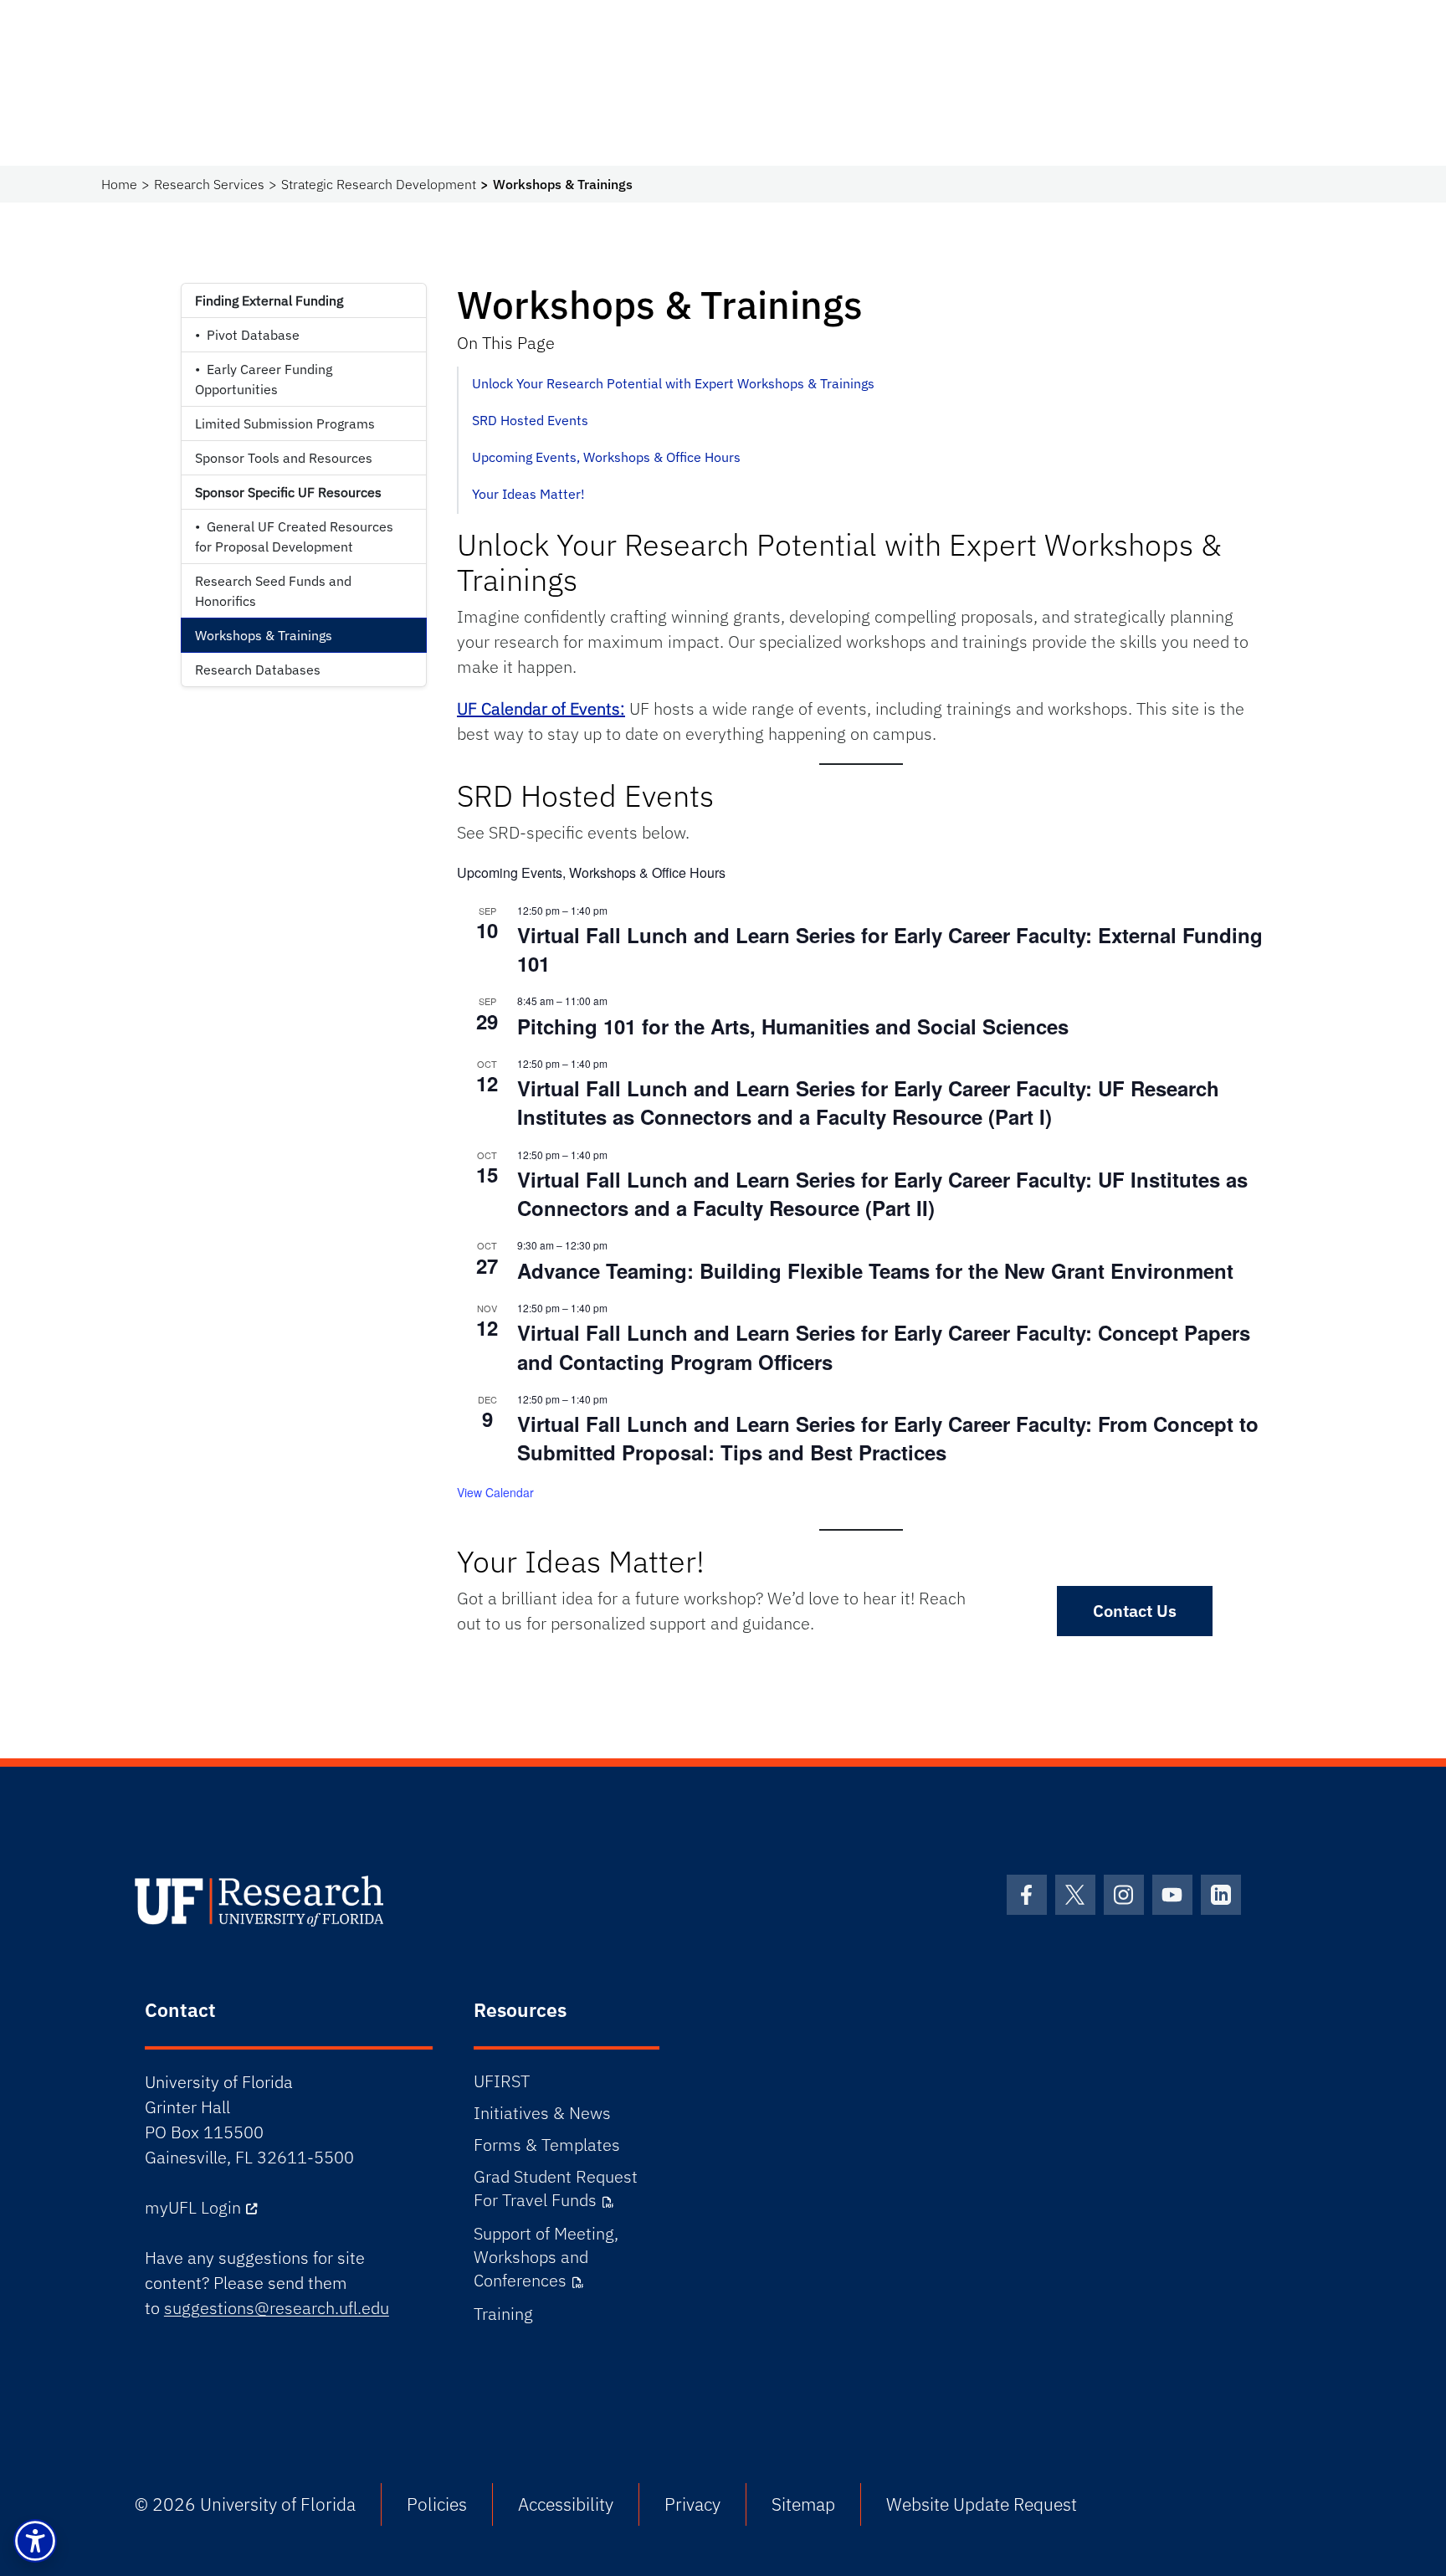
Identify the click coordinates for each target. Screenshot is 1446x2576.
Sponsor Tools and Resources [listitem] (284, 458)
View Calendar (495, 1492)
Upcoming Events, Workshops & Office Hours (606, 457)
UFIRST (502, 2081)
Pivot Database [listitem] (247, 335)
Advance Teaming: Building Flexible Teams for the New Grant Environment (875, 1270)
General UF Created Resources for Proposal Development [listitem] (294, 536)
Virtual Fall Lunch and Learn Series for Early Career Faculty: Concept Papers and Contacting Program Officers (884, 1347)
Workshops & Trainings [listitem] (264, 635)
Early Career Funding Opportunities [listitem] (264, 379)
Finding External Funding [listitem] (269, 300)
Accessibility (566, 2504)
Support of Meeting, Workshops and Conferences (546, 2257)
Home (119, 184)
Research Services (209, 184)
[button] (35, 2541)
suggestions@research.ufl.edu (277, 2308)
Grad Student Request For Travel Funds (556, 2188)
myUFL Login (193, 2207)
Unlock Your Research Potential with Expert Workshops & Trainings (673, 383)
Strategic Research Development (379, 184)
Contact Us (1135, 1611)
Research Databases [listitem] (258, 670)
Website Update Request (982, 2504)
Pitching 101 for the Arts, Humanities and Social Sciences (793, 1026)
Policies (437, 2504)
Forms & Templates (547, 2145)
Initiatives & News (542, 2113)
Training (503, 2314)
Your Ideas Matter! (528, 494)
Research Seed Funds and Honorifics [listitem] (273, 591)
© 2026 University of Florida (245, 2504)
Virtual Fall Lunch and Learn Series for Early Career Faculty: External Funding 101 (890, 949)
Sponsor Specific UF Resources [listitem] (288, 492)
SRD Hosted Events (530, 420)
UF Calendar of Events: (541, 708)
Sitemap (803, 2504)
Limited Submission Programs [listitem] (285, 423)
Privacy (692, 2504)
